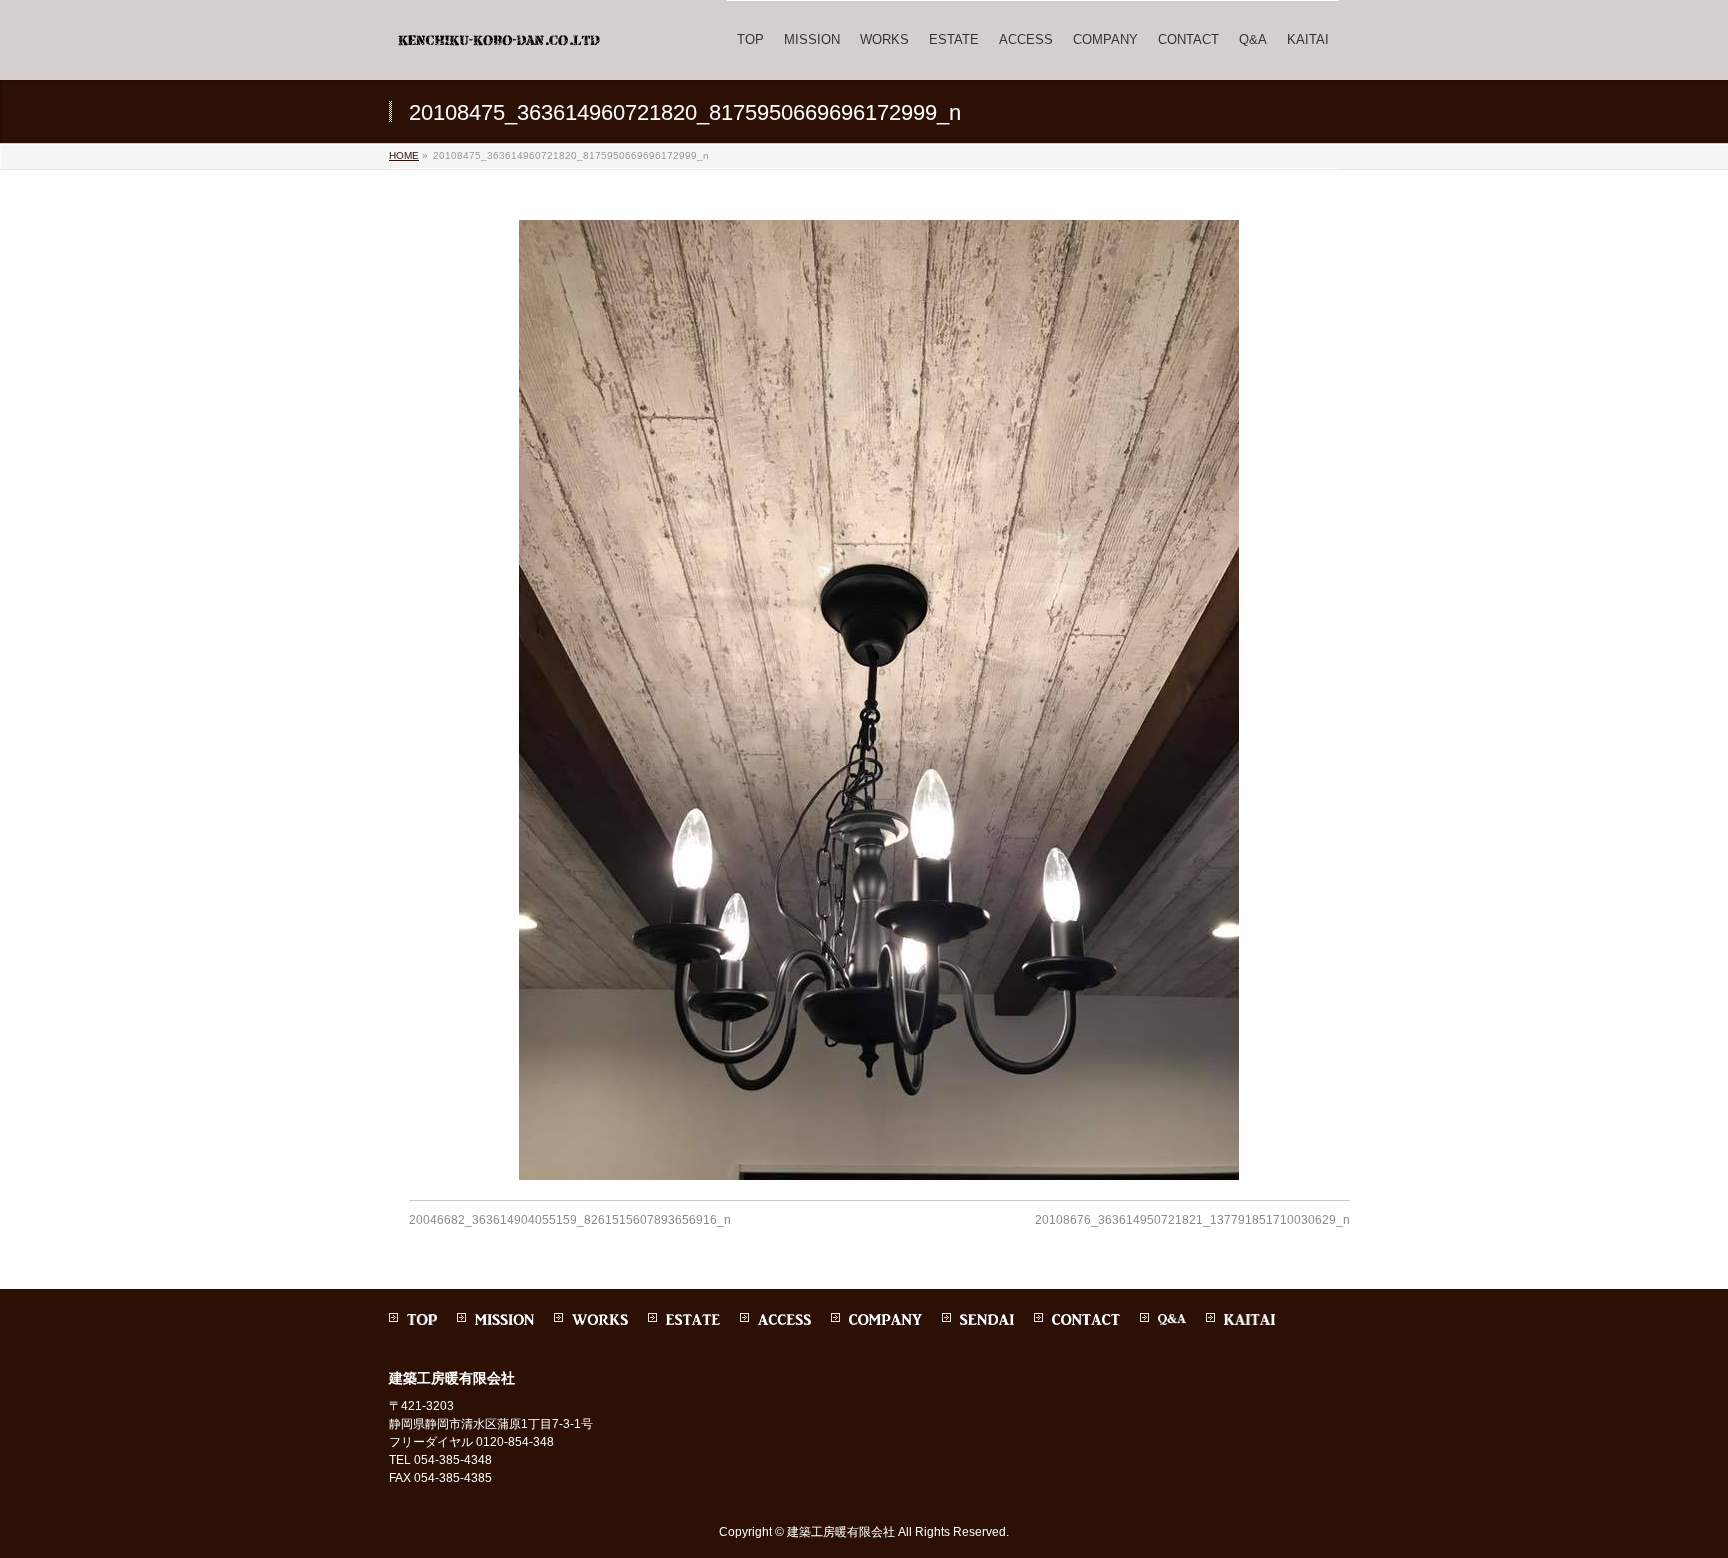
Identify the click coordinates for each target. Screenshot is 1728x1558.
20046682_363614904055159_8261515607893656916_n (570, 1220)
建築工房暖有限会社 (841, 1532)
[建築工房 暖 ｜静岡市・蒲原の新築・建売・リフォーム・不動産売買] (501, 47)
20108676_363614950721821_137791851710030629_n (1192, 1220)
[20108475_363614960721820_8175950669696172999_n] (879, 700)
